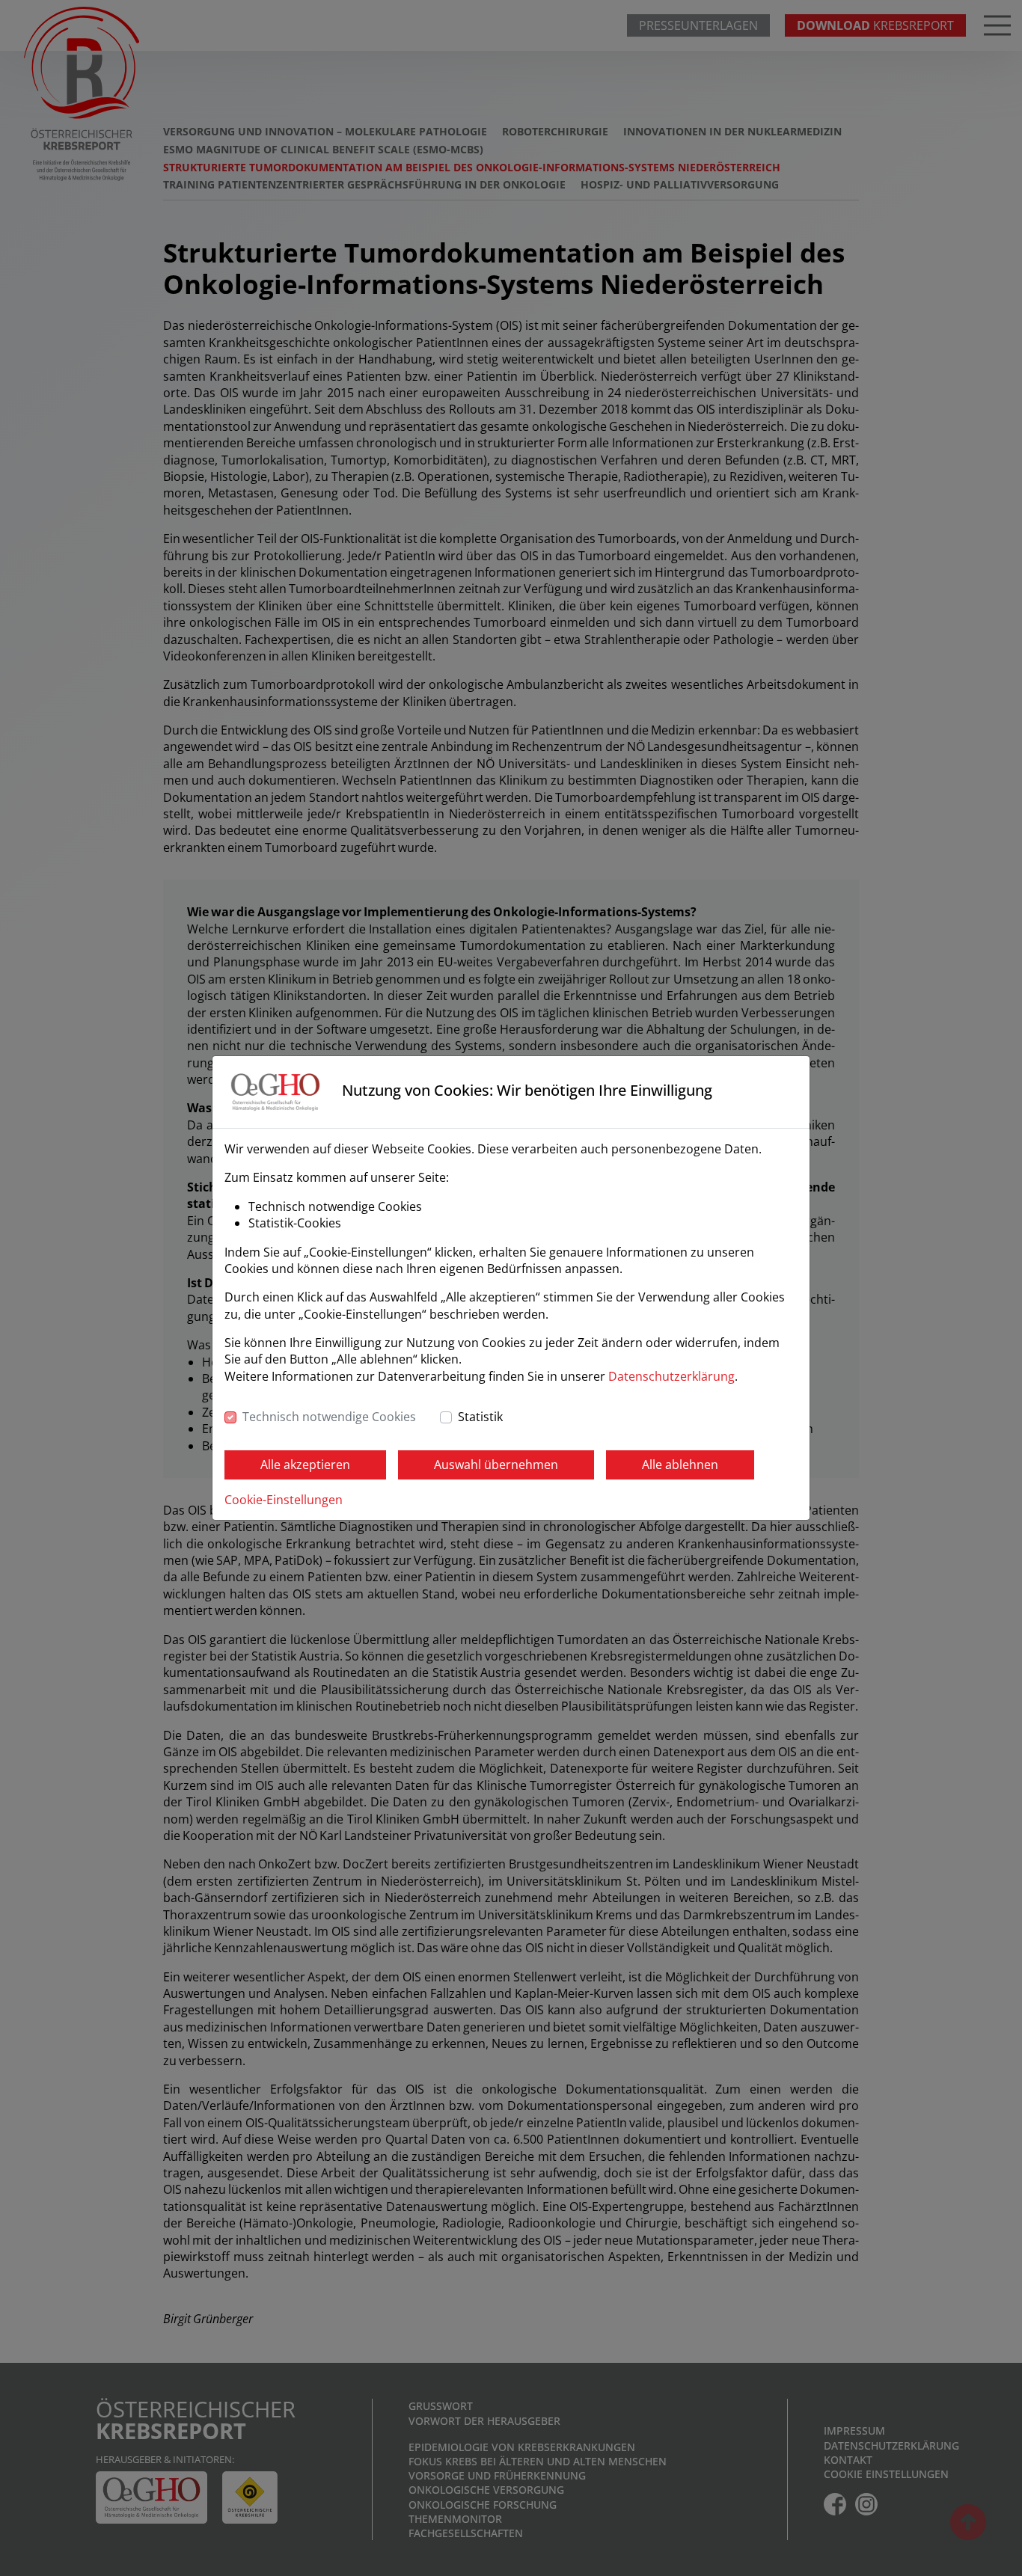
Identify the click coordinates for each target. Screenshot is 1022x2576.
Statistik (480, 1417)
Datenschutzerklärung (671, 1376)
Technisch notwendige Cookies (329, 1417)
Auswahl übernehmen (496, 1465)
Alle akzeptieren (305, 1465)
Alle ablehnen (680, 1465)
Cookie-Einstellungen (284, 1500)
